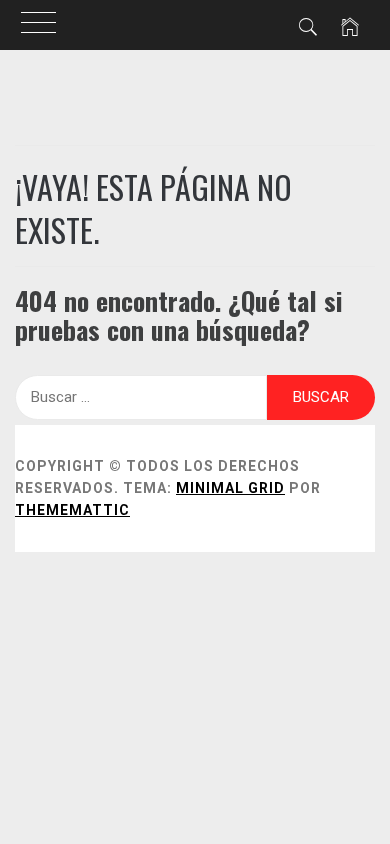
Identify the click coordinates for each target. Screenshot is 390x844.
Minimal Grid (230, 488)
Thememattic (72, 510)
